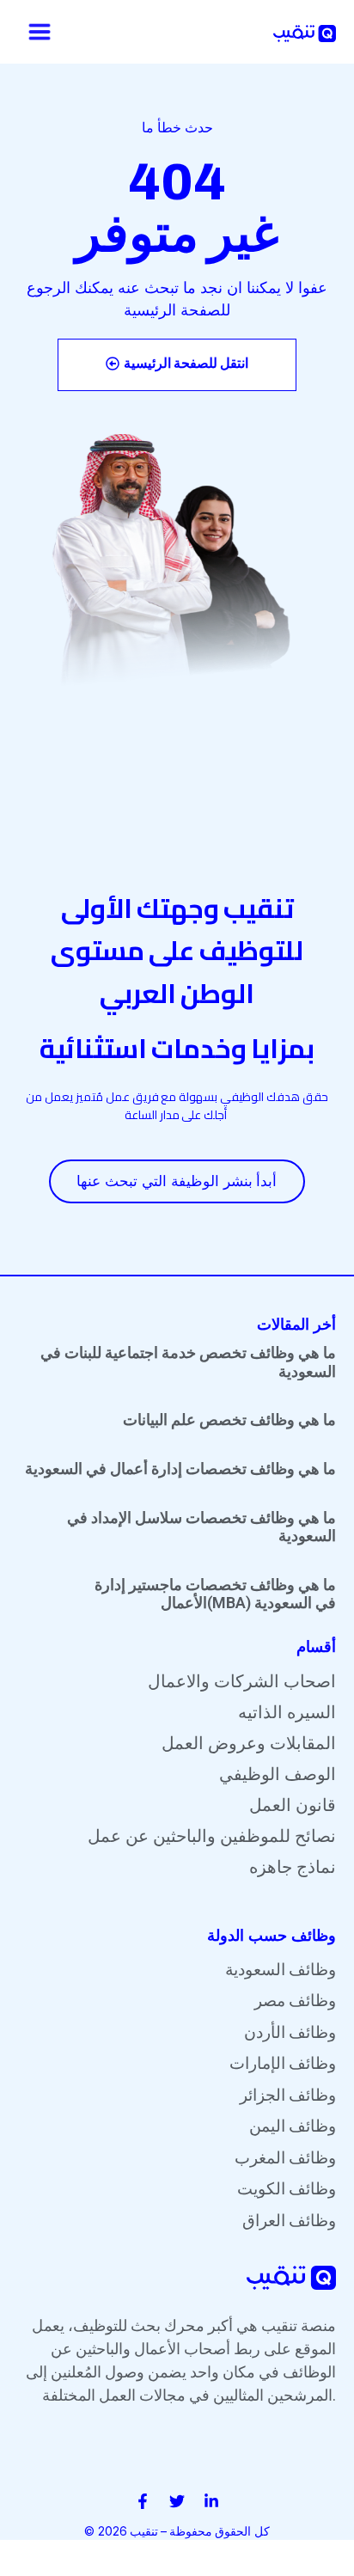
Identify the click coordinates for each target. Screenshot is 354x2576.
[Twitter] (177, 2501)
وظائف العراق (289, 2221)
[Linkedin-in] (211, 2501)
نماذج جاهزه (293, 1867)
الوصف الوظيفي (278, 1774)
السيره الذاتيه (287, 1712)
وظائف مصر (295, 2001)
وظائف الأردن (290, 2032)
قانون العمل (293, 1805)
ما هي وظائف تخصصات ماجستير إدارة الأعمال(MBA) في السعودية (215, 1594)
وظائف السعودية (281, 1970)
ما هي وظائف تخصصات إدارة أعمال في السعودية (180, 1469)
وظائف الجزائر (288, 2095)
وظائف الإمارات (283, 2063)
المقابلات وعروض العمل (249, 1743)
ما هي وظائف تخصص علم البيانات (229, 1420)
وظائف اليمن (293, 2126)
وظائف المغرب (285, 2158)
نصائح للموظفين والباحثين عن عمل (212, 1836)
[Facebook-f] (143, 2501)
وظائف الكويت (287, 2189)
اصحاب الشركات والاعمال (242, 1681)
